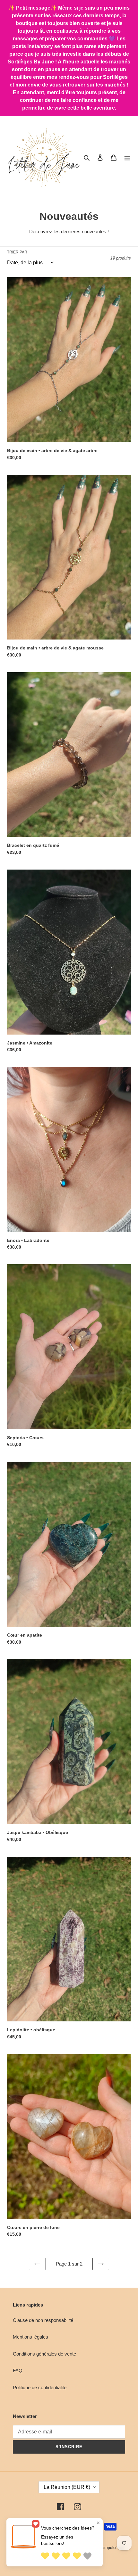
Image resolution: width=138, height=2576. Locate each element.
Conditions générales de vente (44, 2354)
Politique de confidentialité (40, 2387)
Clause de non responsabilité (43, 2320)
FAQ (18, 2370)
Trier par (17, 252)
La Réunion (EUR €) (67, 2487)
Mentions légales (30, 2337)
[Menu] (127, 157)
